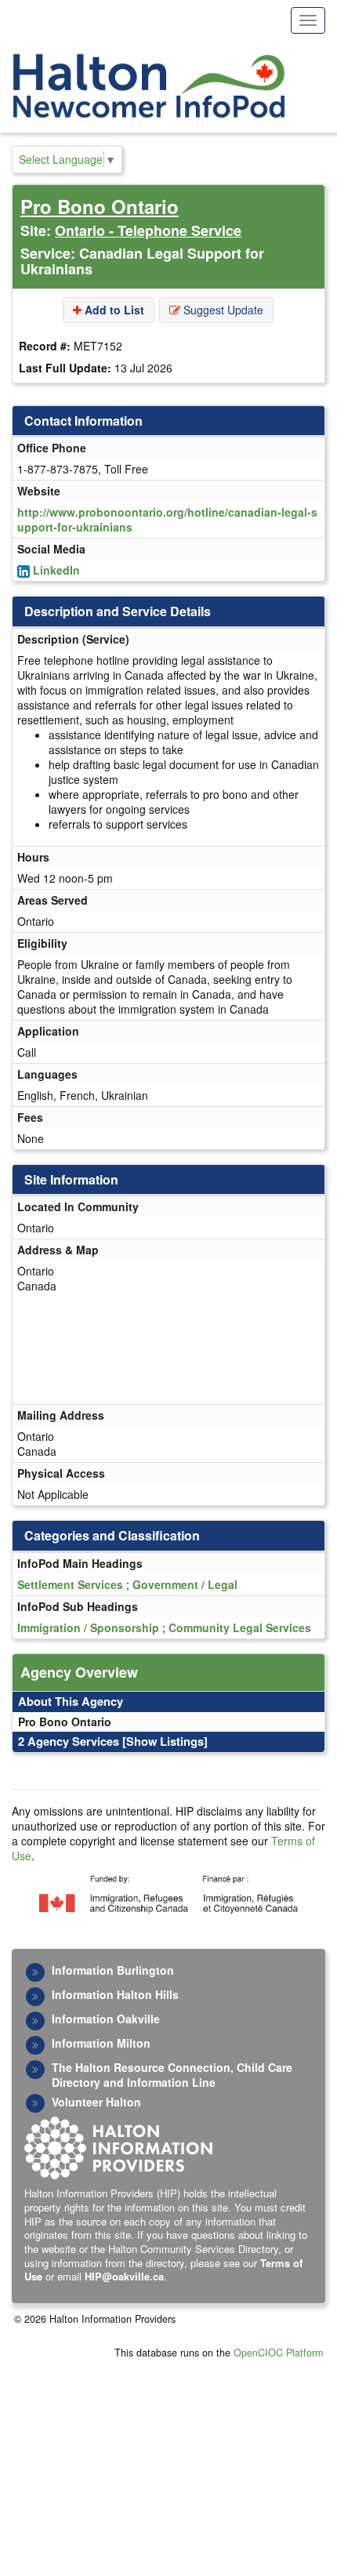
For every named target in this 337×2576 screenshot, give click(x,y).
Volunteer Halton (96, 2102)
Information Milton (101, 2043)
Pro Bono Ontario (100, 206)
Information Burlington (113, 1970)
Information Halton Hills (115, 1994)
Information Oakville (106, 2019)
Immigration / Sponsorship (88, 1627)
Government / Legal (185, 1584)
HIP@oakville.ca (124, 2276)
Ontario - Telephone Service (148, 230)
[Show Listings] (165, 1741)
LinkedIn (56, 570)
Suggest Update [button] (222, 310)
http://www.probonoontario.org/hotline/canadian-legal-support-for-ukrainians (167, 519)
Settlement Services (70, 1584)
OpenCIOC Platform (278, 2353)
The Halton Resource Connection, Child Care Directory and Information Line (172, 2075)
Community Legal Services (240, 1627)
